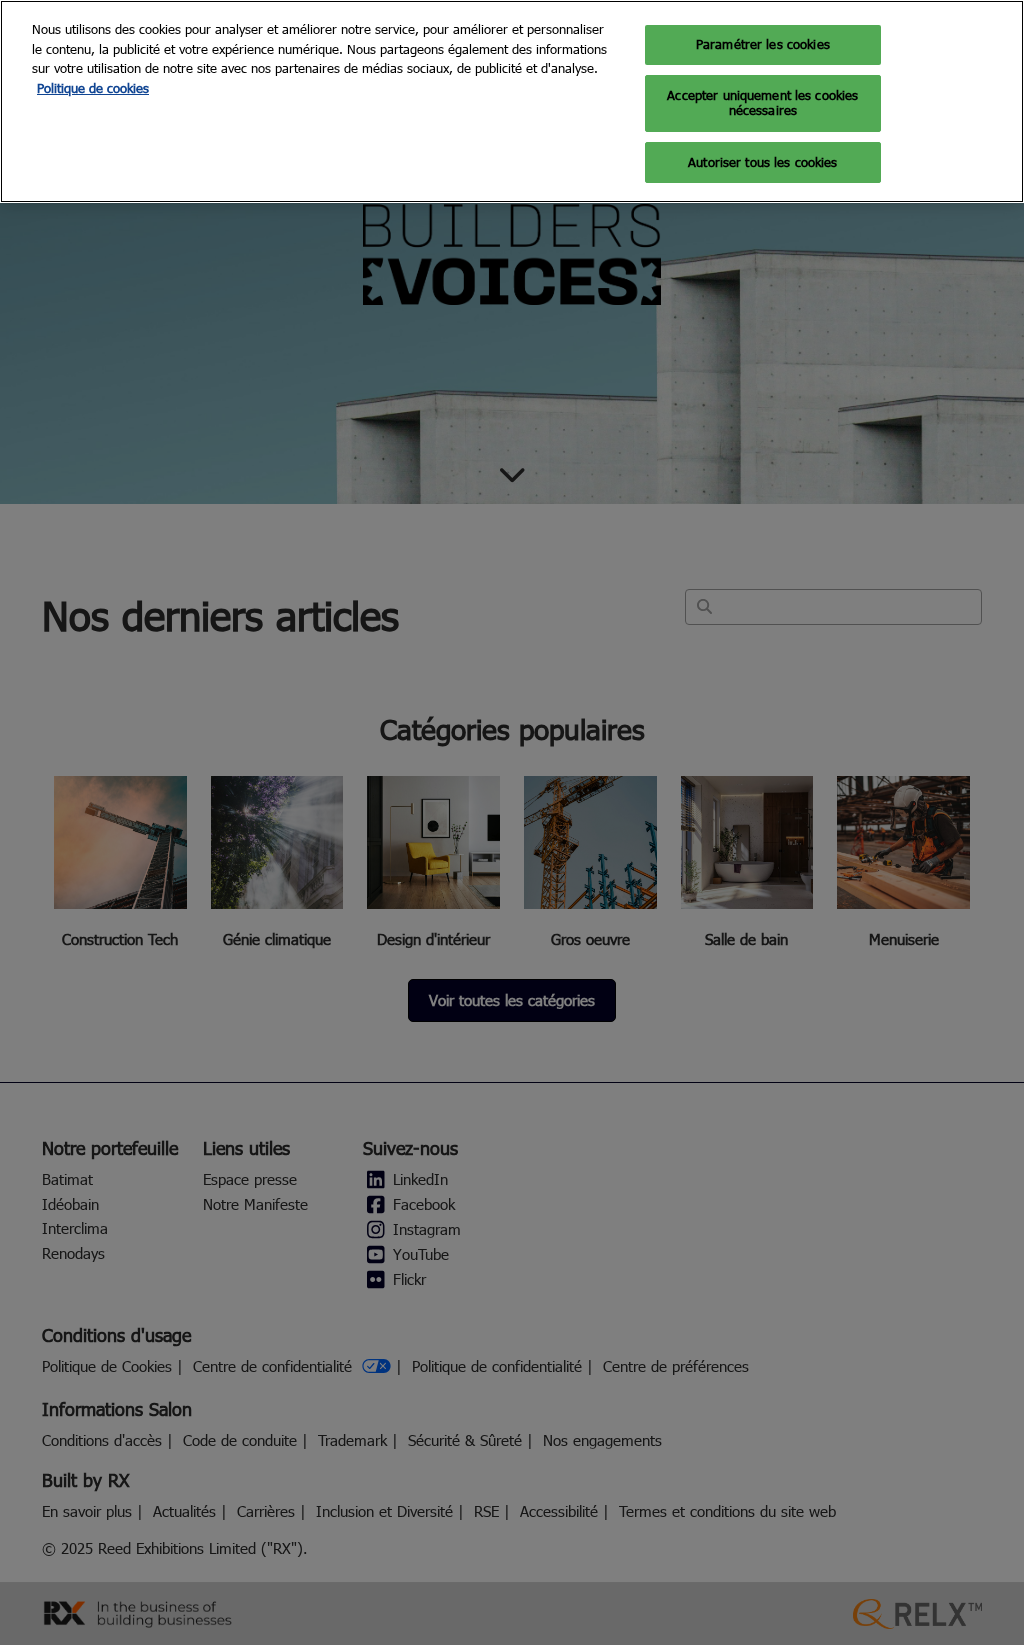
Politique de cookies (93, 88)
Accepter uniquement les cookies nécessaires (762, 103)
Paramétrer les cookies (763, 44)
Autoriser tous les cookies (762, 162)
